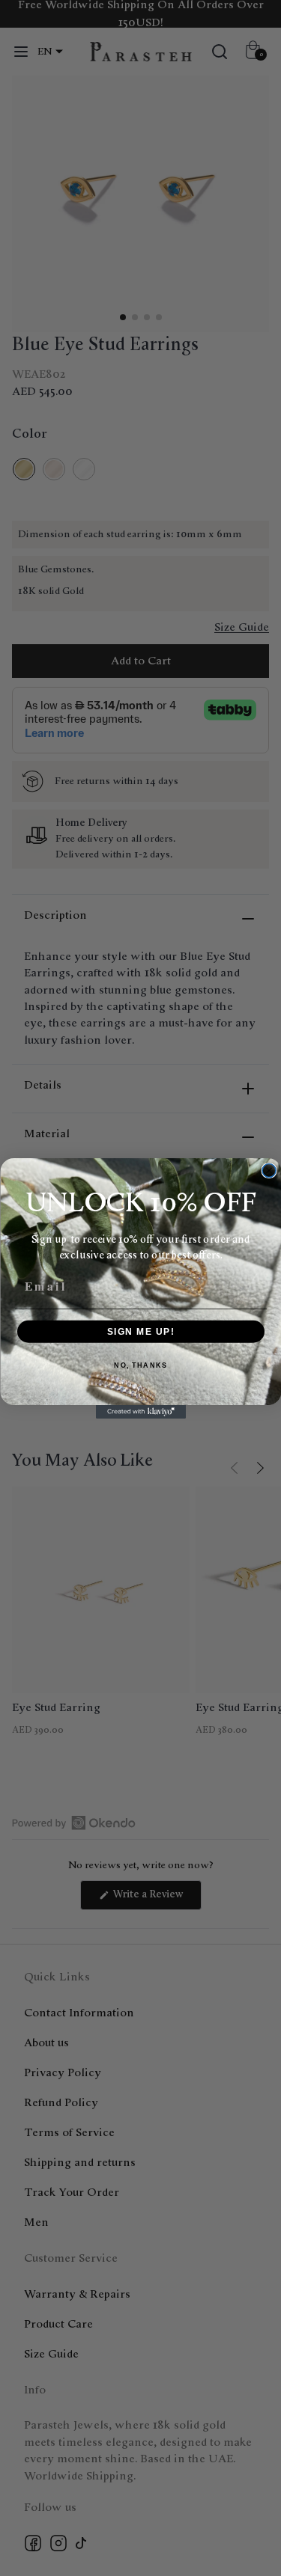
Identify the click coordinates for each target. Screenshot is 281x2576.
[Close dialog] (269, 1170)
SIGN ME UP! (140, 1331)
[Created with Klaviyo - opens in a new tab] (141, 1412)
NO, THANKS (140, 1365)
